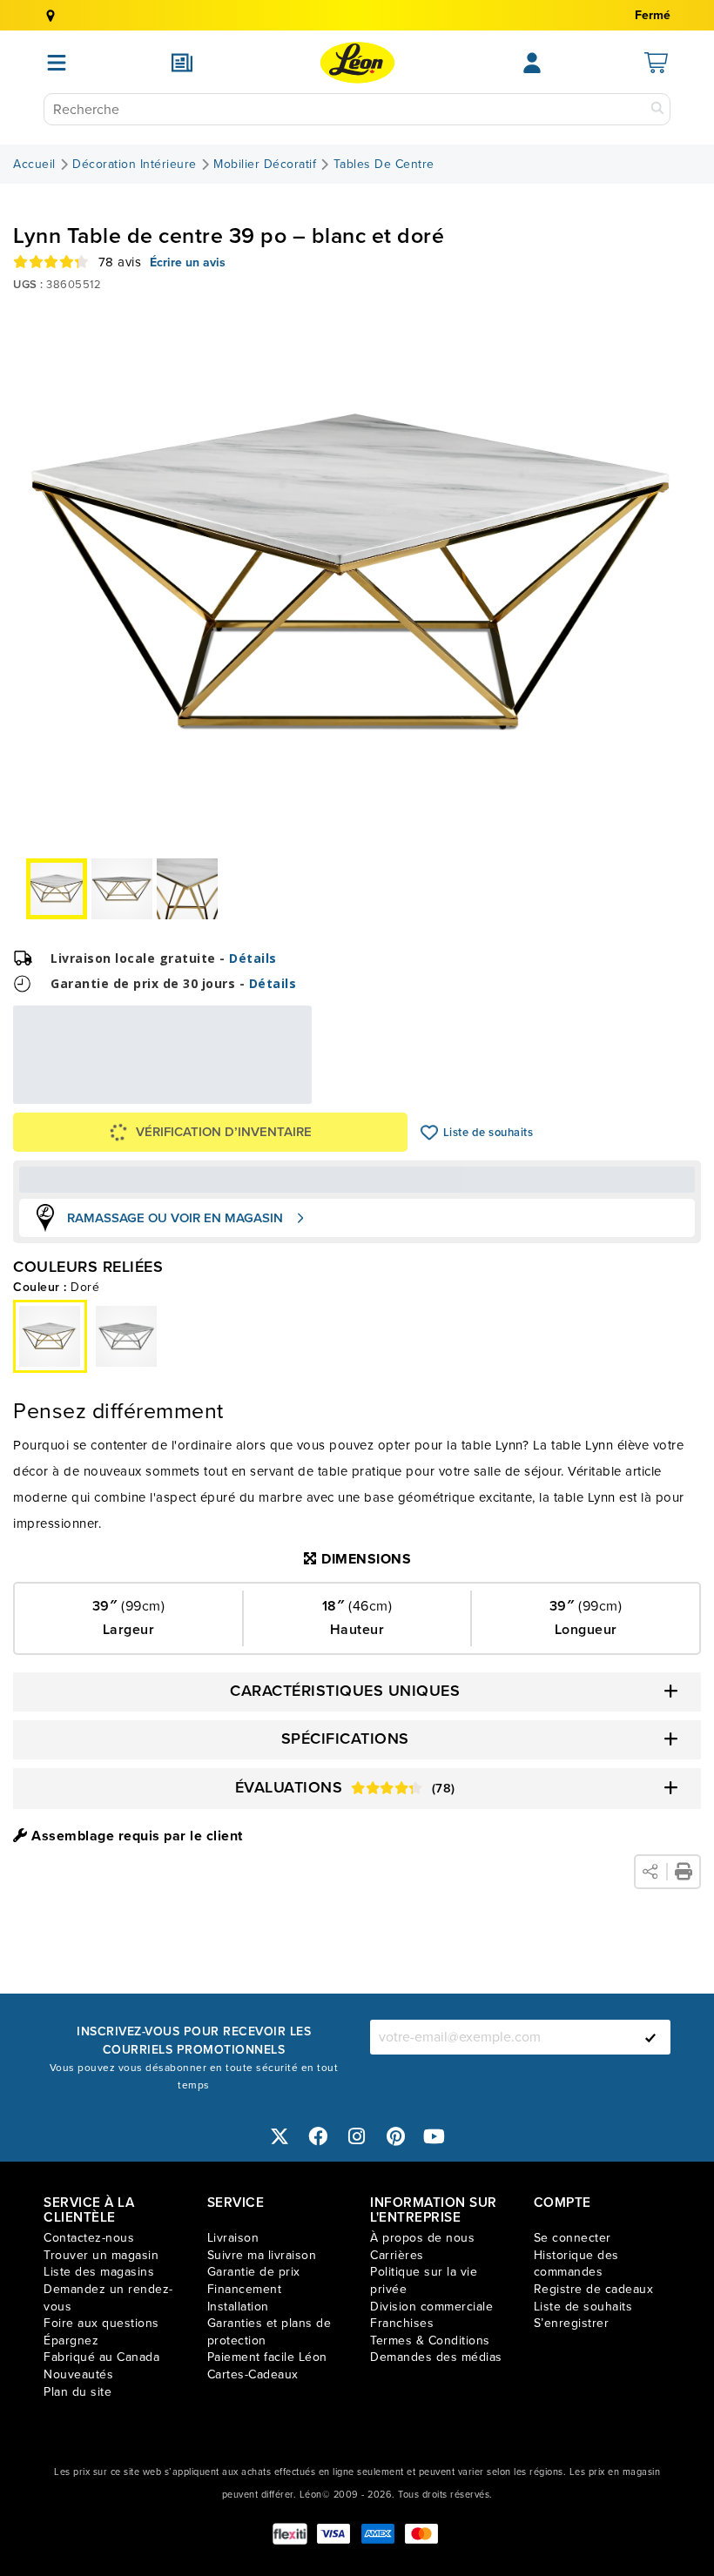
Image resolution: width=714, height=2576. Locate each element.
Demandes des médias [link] (436, 2357)
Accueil (34, 165)
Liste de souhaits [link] (583, 2307)
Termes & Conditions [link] (430, 2341)
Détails (253, 958)
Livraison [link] (233, 2238)
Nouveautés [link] (78, 2374)
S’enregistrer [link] (572, 2323)
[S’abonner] (650, 2037)
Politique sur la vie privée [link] (424, 2280)
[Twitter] (280, 2136)
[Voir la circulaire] (182, 63)
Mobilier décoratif (265, 165)
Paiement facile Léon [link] (267, 2357)
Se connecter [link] (573, 2238)
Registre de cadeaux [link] (594, 2289)
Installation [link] (238, 2307)
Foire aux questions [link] (101, 2323)
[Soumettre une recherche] (657, 109)
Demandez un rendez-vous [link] (108, 2298)
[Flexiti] (290, 2534)
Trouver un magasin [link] (101, 2255)
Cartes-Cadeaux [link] (253, 2374)
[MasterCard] (421, 2534)
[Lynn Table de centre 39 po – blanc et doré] (126, 1336)
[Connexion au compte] (532, 63)
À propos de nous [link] (422, 2238)
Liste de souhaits (430, 1133)
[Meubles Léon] (357, 63)
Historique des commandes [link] (576, 2264)
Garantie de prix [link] (254, 2272)
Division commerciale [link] (431, 2307)
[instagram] (357, 2136)
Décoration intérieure (135, 165)
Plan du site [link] (77, 2392)
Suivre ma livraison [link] (262, 2255)
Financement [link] (245, 2289)
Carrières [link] (397, 2255)
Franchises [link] (402, 2323)
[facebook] (319, 2136)
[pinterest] (396, 2136)
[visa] (333, 2534)
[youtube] (434, 2136)
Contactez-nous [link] (89, 2238)
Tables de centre (384, 165)
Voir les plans (254, 1092)
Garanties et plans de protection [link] (269, 2332)
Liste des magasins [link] (99, 2272)
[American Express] (378, 2534)
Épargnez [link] (71, 2341)
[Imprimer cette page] (684, 1872)
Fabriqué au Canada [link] (101, 2357)
